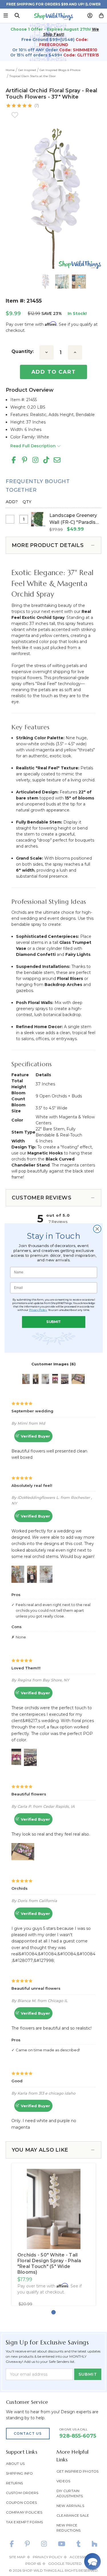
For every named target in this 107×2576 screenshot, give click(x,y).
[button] (92, 2561)
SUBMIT (53, 1322)
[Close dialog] (97, 1229)
